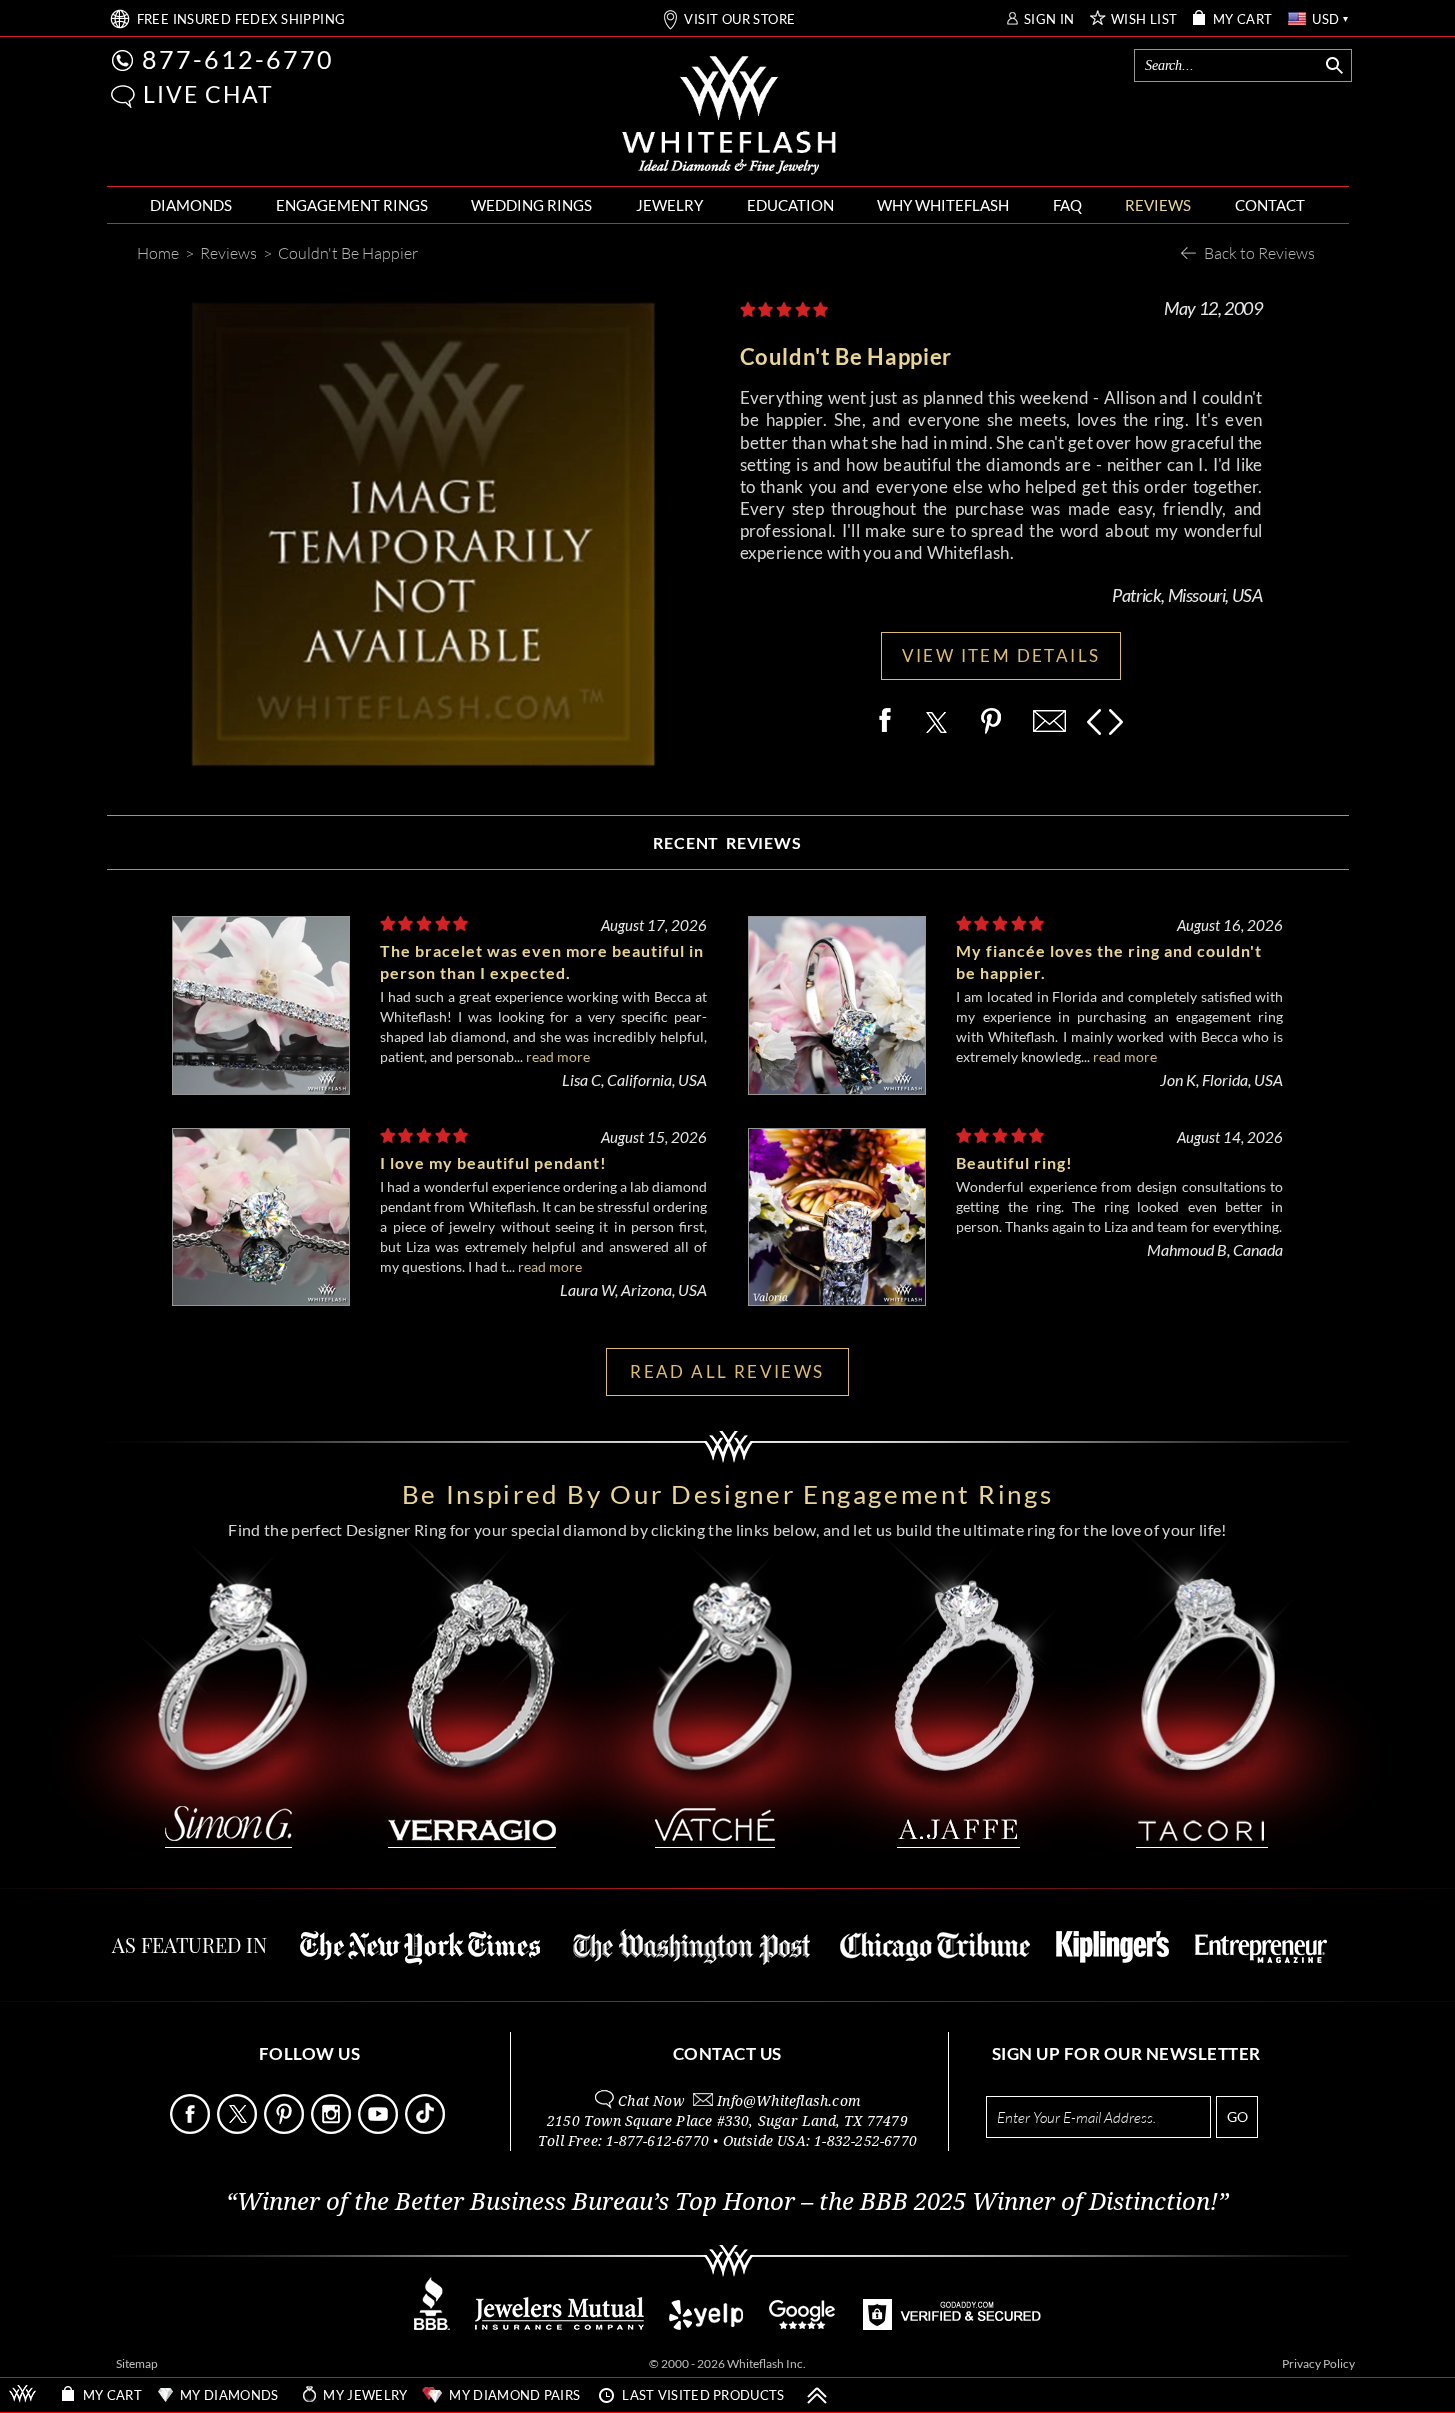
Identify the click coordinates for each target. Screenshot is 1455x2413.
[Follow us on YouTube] (380, 2128)
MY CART (1243, 19)
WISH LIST (1144, 19)
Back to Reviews (1259, 252)
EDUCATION (790, 205)
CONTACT (1270, 205)
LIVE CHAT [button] (208, 94)
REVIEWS (1158, 205)
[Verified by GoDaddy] (952, 2324)
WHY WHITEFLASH (943, 205)
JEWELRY (669, 205)
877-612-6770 (238, 59)
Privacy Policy (1318, 2363)
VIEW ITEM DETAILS (1001, 655)
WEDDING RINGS (531, 205)
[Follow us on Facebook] (192, 2128)
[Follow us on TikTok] (427, 2128)
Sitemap (137, 2363)
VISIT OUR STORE (739, 19)
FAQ (1067, 205)
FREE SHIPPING (241, 19)
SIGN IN (1049, 19)
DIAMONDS (191, 205)
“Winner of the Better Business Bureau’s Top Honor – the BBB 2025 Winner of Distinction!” (727, 2202)
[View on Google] (803, 2324)
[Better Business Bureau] (432, 2324)
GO (1237, 2116)
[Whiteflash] (729, 116)
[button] (123, 96)
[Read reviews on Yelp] (706, 2324)
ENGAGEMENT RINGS (352, 205)
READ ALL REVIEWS (727, 1371)
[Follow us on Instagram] (333, 2128)
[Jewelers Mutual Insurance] (559, 2324)
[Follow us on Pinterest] (286, 2128)
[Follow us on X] (239, 2128)
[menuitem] (191, 205)
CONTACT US (727, 2053)
